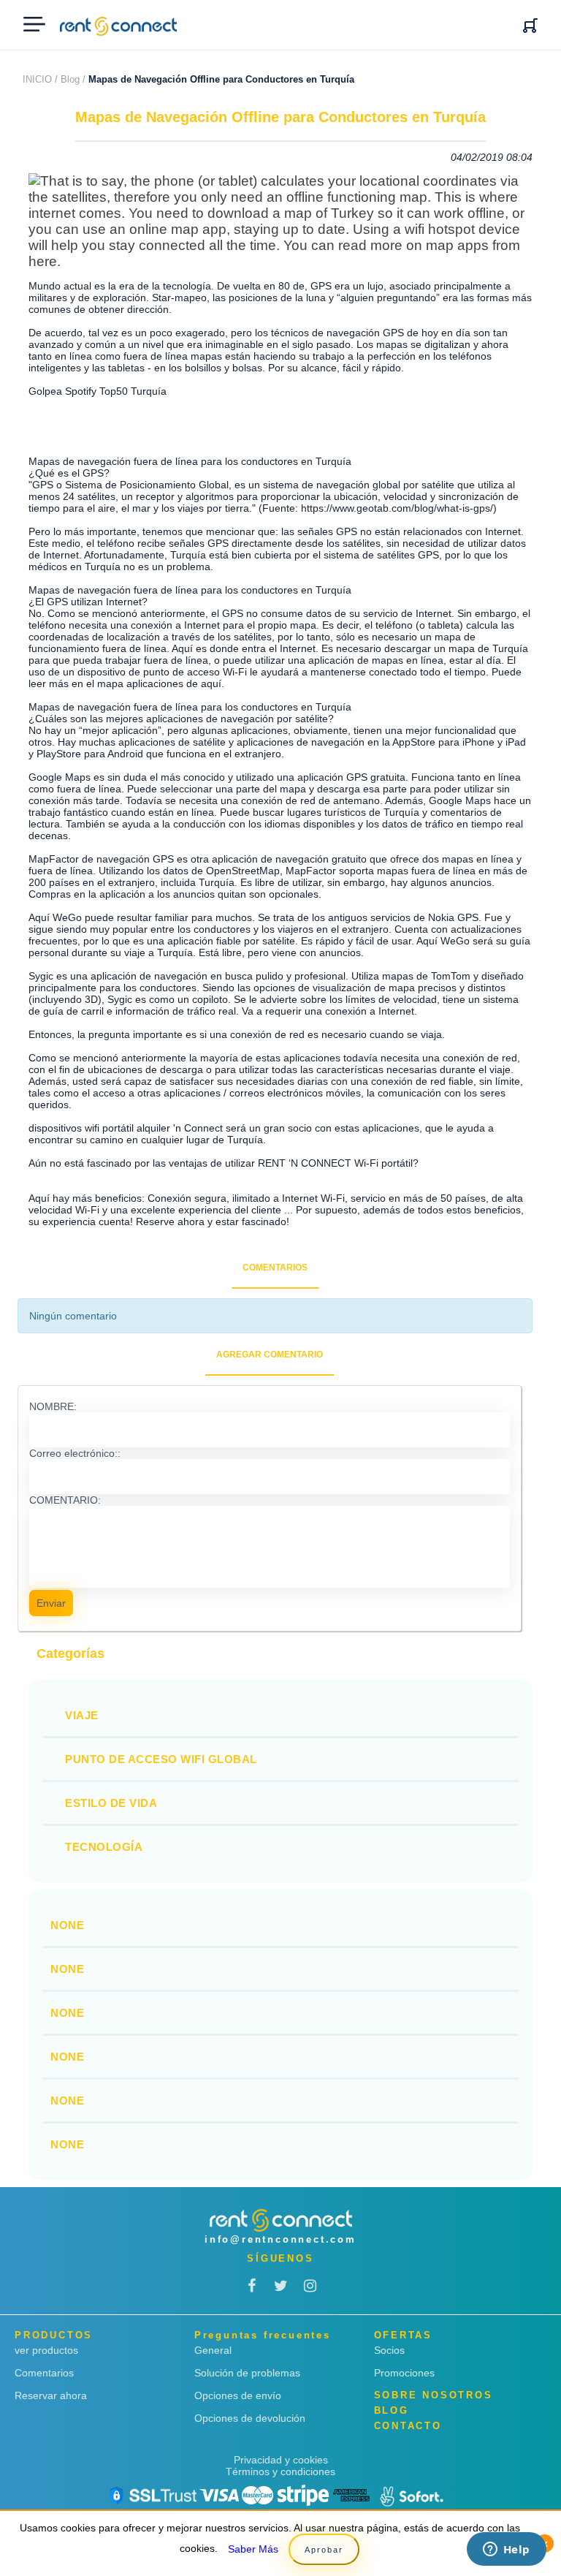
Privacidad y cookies (281, 2460)
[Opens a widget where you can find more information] (506, 2550)
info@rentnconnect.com (280, 2239)
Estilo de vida (111, 1803)
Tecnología (104, 1847)
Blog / (73, 79)
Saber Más (253, 2549)
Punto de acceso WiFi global (161, 1759)
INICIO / (40, 79)
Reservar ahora (51, 2395)
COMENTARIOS (275, 1268)
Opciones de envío (238, 2395)
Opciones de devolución (250, 2418)
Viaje (82, 1715)
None (67, 1925)
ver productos (46, 2350)
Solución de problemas (247, 2373)
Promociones (404, 2373)
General (213, 2350)
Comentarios (44, 2373)
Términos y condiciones (280, 2471)
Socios (389, 2350)
